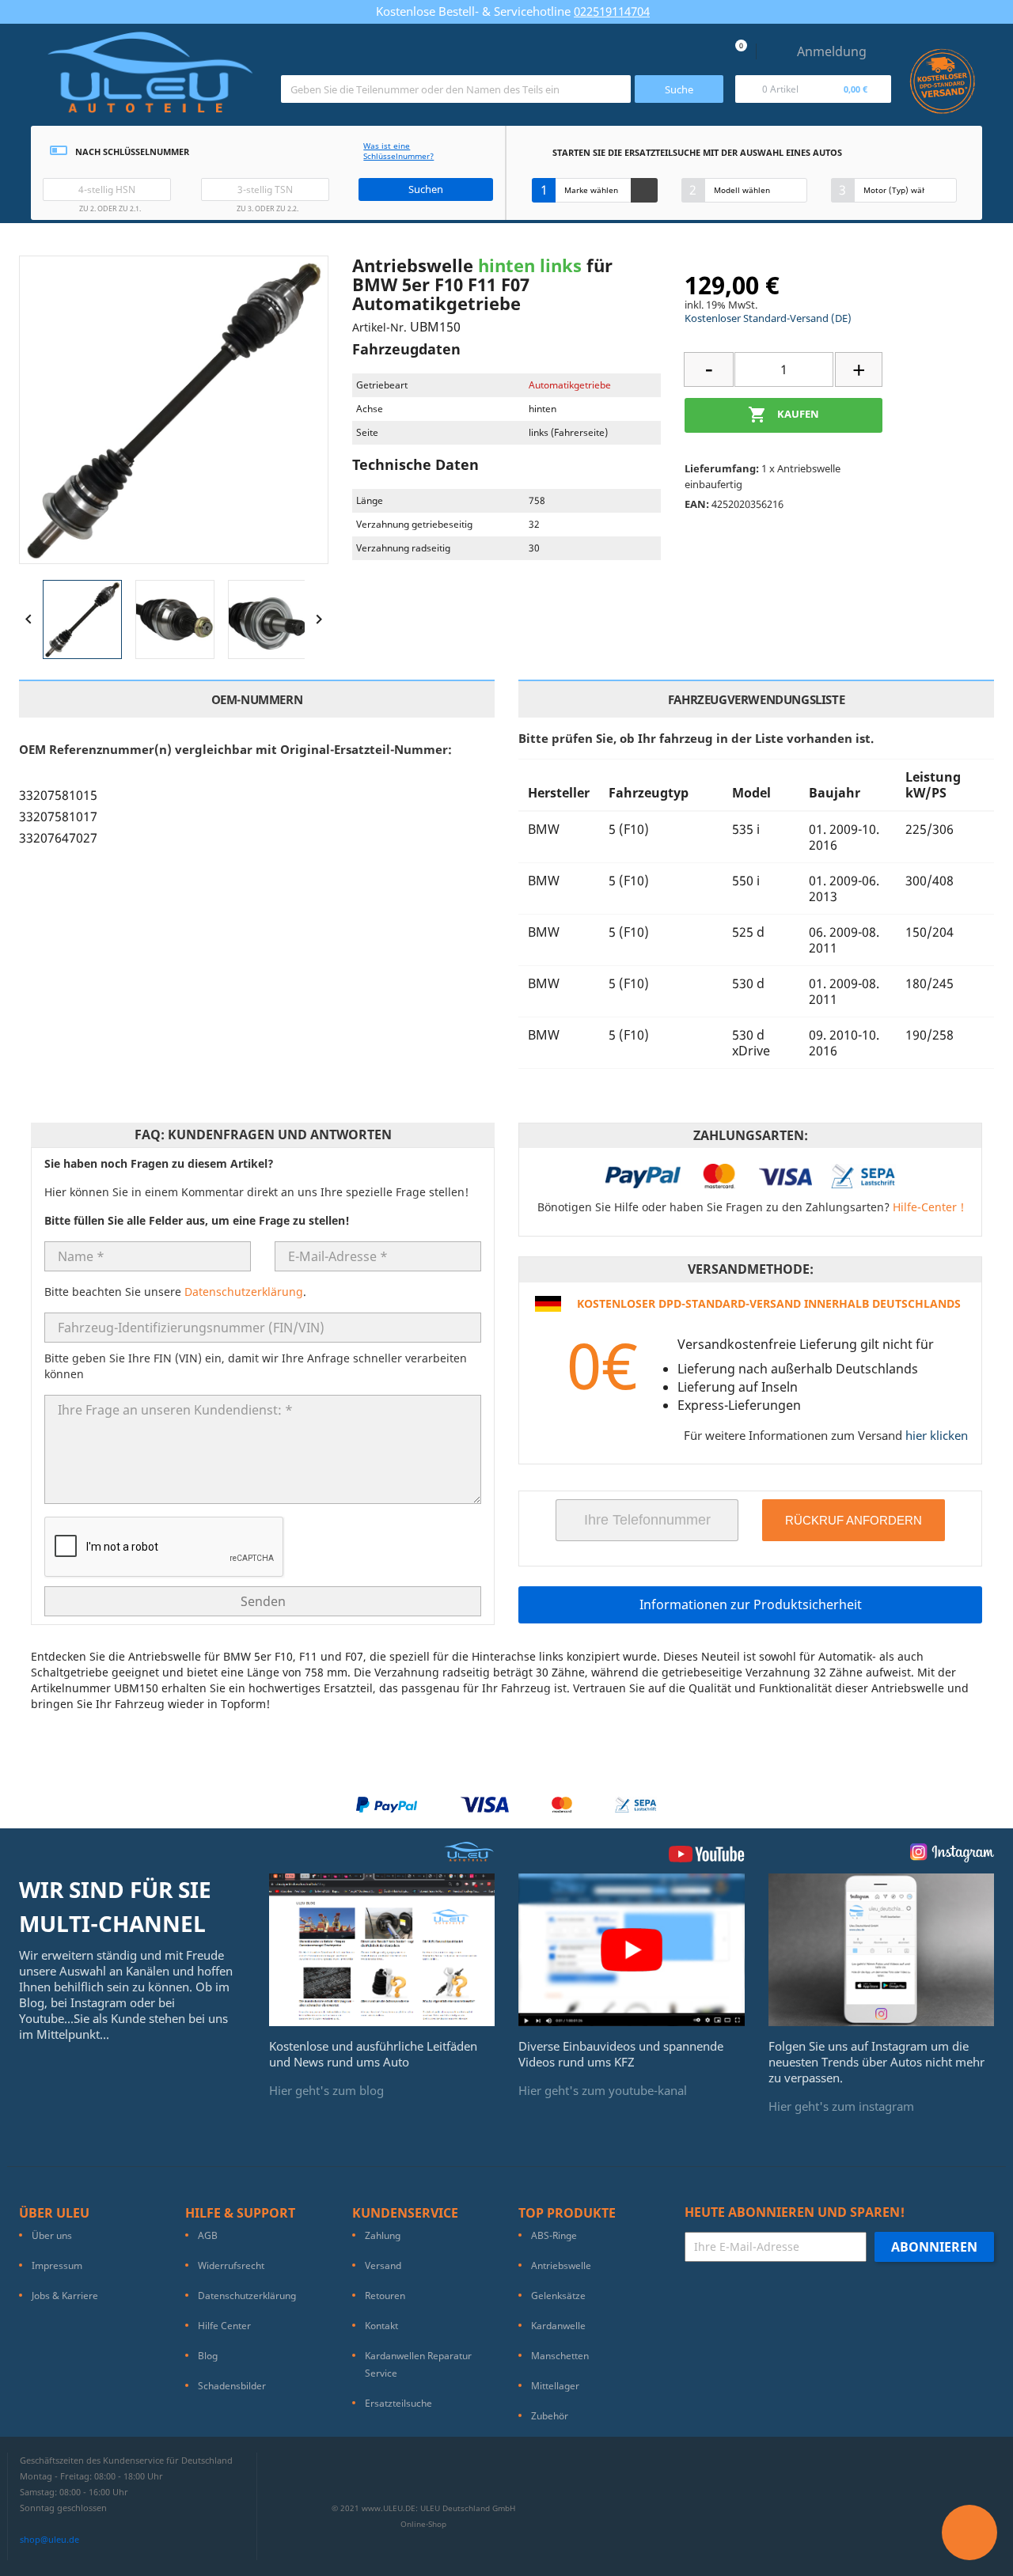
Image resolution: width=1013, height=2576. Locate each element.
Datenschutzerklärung (244, 1292)
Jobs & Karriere (65, 2296)
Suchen (426, 189)
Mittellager (555, 2386)
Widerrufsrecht (231, 2265)
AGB (208, 2235)
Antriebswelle (561, 2265)
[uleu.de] (150, 79)
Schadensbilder (232, 2386)
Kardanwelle (558, 2326)
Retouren (385, 2296)
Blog (208, 2356)
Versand (383, 2265)
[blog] (382, 1949)
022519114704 (612, 11)
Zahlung (383, 2235)
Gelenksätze (558, 2296)
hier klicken (937, 1435)
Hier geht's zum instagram (841, 2106)
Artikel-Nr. (379, 327)
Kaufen (783, 415)
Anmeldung (832, 51)
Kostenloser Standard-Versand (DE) (768, 318)
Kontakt (381, 2326)
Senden (263, 1601)
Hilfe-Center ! (928, 1207)
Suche (679, 89)
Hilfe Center (224, 2326)
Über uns (52, 2235)
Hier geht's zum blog (326, 2090)
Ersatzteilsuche (398, 2403)
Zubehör (550, 2416)
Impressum (57, 2265)
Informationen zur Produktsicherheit (751, 1604)
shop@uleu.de (49, 2539)
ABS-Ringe (554, 2235)
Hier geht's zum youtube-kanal (603, 2090)
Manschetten (560, 2356)
